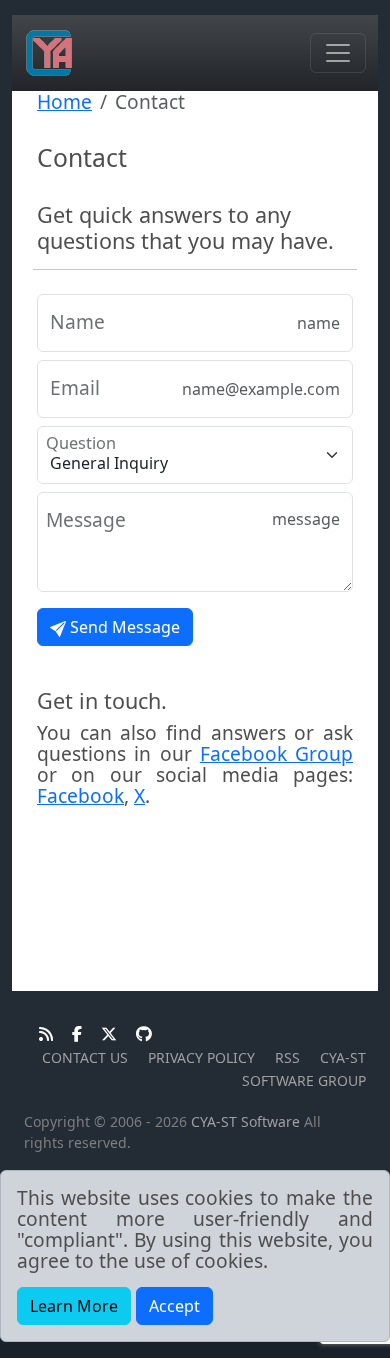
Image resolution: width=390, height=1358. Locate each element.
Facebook (80, 795)
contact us (85, 1057)
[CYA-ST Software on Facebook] (71, 1034)
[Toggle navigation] (338, 53)
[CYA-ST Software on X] (103, 1034)
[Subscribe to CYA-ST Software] (40, 1034)
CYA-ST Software (245, 1121)
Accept (174, 1306)
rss (287, 1057)
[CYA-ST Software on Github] (136, 1034)
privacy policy (201, 1057)
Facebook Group (276, 753)
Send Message (123, 627)
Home (64, 101)
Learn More (74, 1306)
